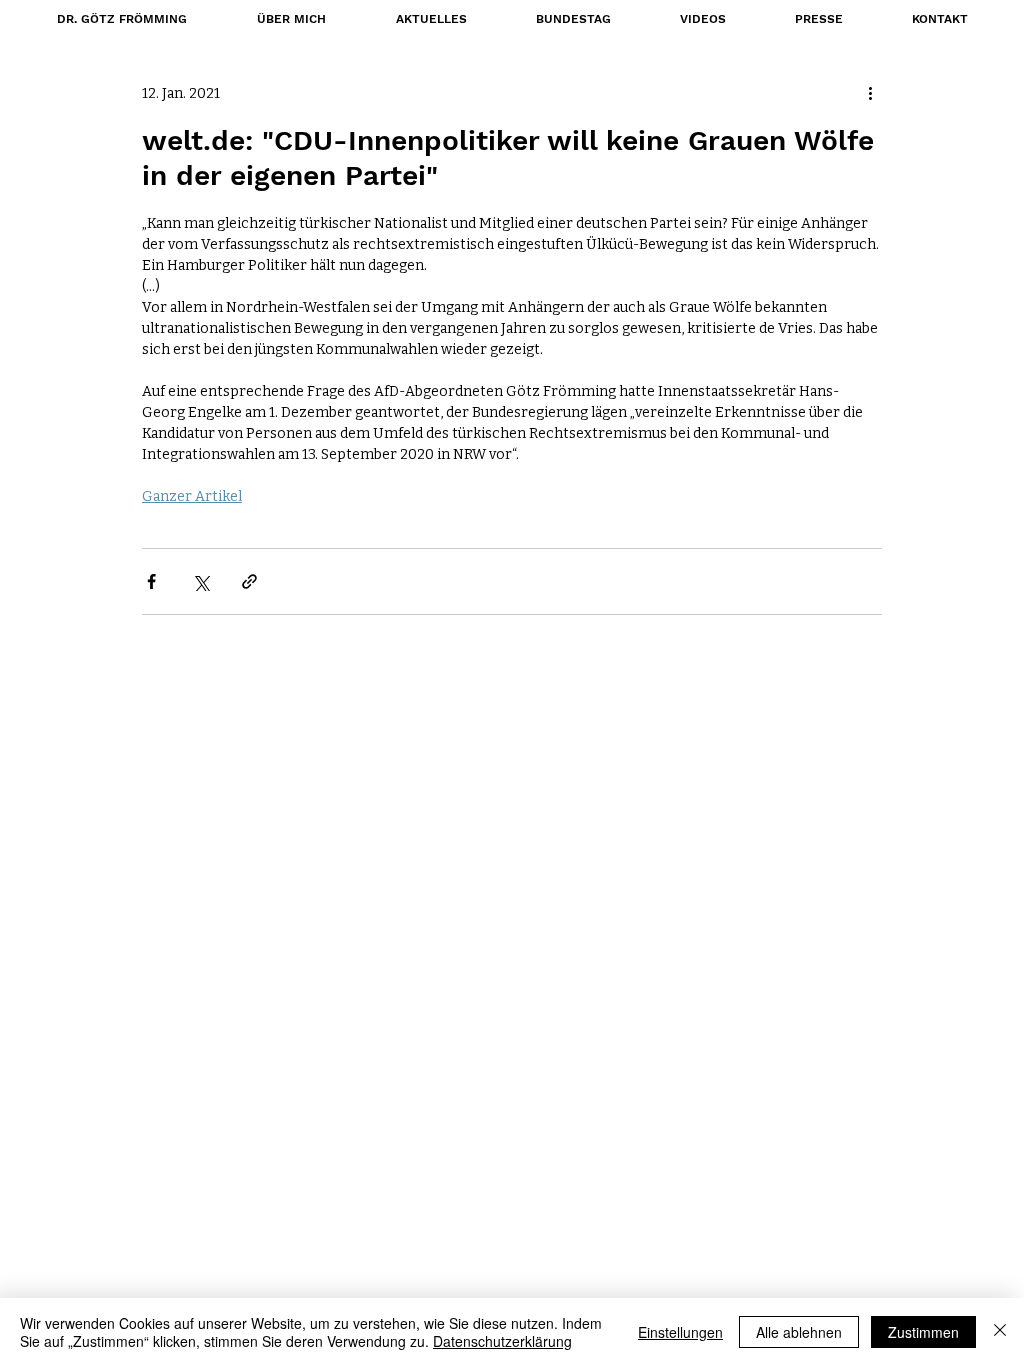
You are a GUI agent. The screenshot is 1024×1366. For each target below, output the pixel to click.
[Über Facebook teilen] (151, 581)
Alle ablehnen (799, 1332)
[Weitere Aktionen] (870, 93)
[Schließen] (1000, 1332)
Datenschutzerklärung (502, 1341)
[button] (573, 19)
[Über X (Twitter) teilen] (200, 581)
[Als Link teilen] (249, 581)
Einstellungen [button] (680, 1332)
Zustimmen (923, 1332)
